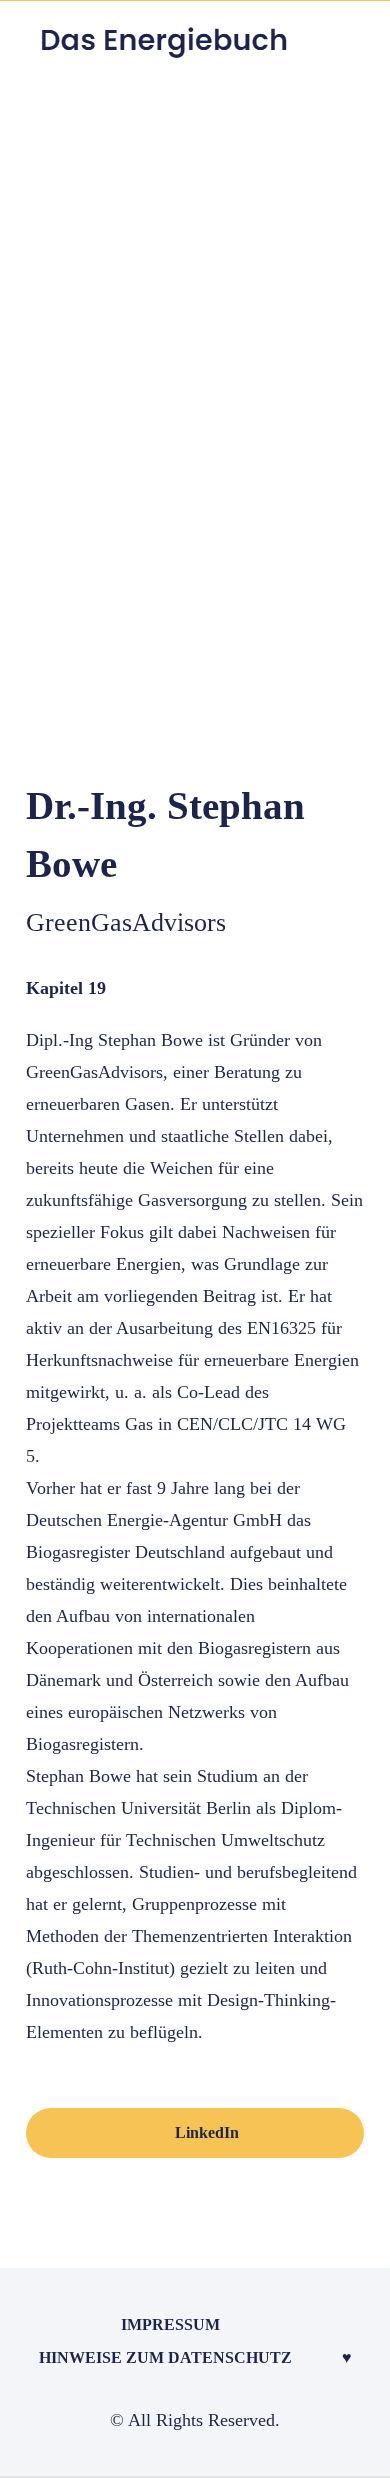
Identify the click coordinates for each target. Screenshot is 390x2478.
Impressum (170, 2324)
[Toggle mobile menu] (352, 46)
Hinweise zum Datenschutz (165, 2357)
